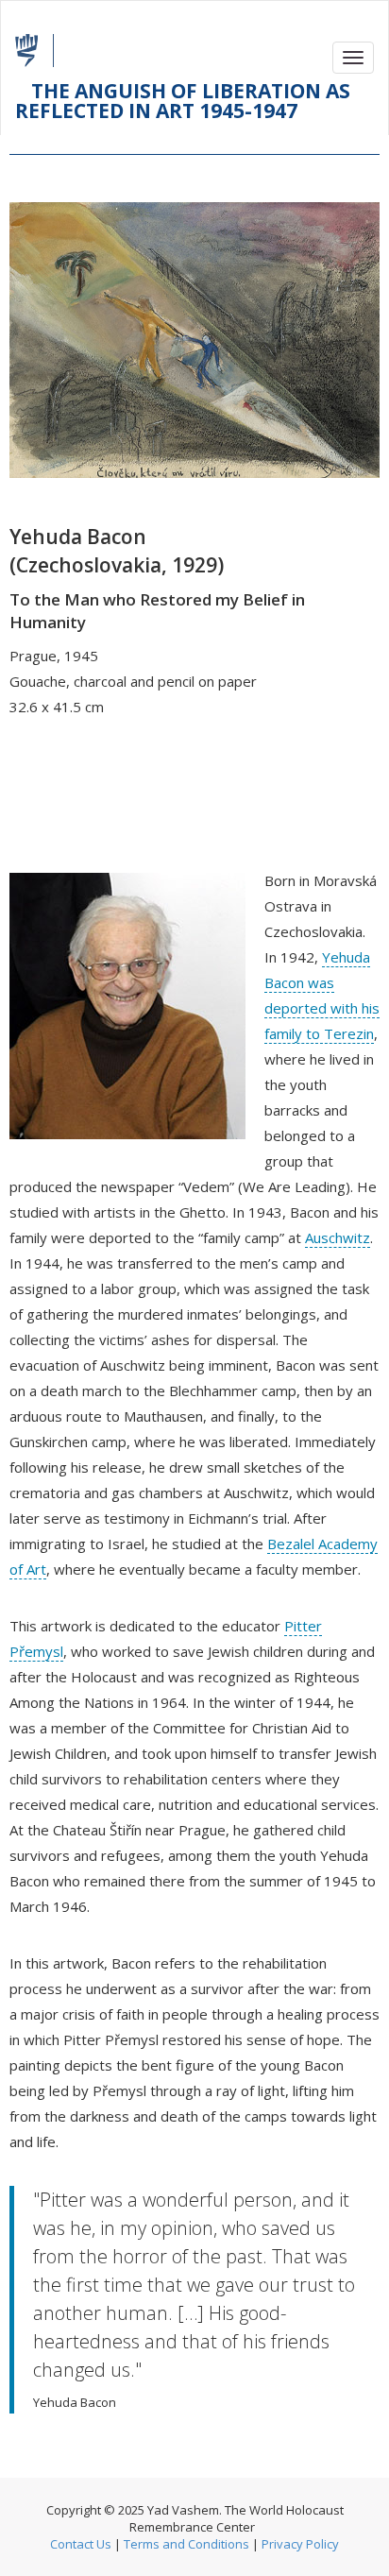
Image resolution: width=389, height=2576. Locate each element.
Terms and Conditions (186, 2544)
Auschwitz (338, 1237)
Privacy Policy (300, 2544)
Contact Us (81, 2544)
